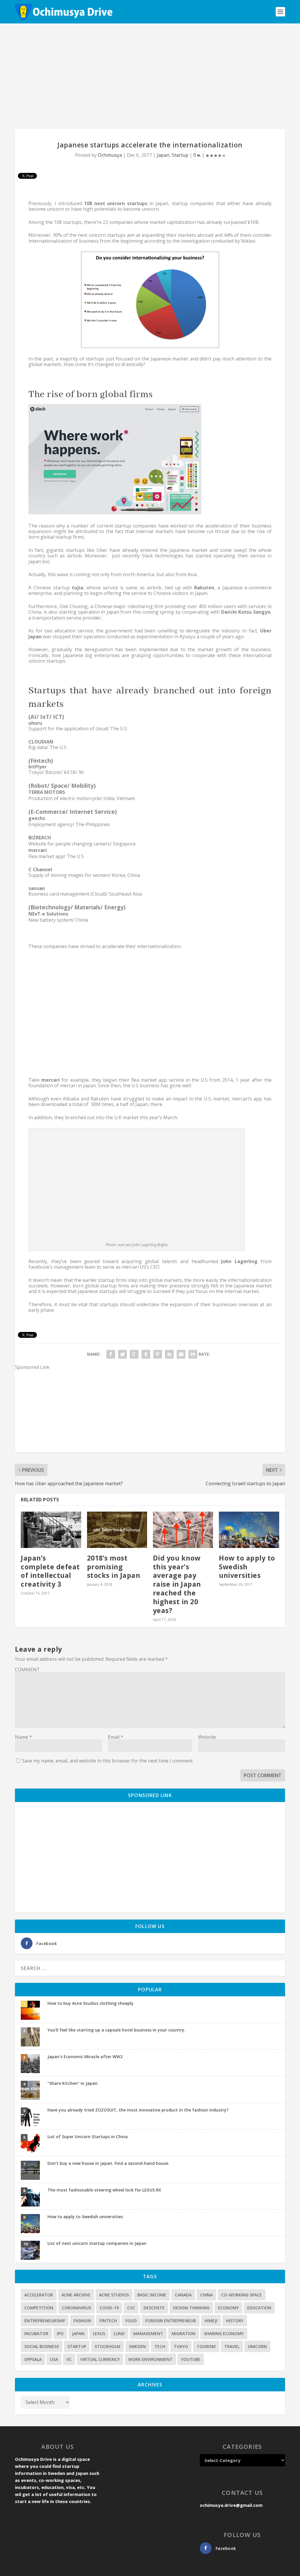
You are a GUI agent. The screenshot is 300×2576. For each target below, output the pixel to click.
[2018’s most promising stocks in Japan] (117, 1530)
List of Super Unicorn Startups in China (88, 2137)
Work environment (150, 2359)
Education (259, 2308)
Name (23, 1737)
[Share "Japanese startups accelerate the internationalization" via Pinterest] (158, 1354)
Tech (160, 2346)
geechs (37, 818)
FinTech (108, 2321)
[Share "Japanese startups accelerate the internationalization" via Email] (181, 1354)
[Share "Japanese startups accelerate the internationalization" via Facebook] (111, 1354)
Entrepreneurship (45, 2321)
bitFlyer (37, 767)
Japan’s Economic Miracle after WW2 (85, 2057)
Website (207, 1737)
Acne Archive (76, 2295)
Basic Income (152, 2295)
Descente (154, 2308)
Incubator (36, 2333)
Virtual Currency (100, 2359)
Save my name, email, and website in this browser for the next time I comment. (108, 1761)
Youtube (191, 2359)
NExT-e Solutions (48, 914)
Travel (232, 2346)
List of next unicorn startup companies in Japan (97, 2243)
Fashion (82, 2321)
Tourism (206, 2346)
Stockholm (108, 2346)
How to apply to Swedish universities (247, 1567)
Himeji (211, 2321)
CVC (131, 2308)
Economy (228, 2308)
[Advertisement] (150, 76)
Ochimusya (110, 155)
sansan (37, 888)
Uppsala (33, 2359)
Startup (180, 155)
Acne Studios (114, 2295)
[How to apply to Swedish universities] (249, 1530)
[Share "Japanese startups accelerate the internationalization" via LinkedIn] (169, 1354)
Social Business (42, 2346)
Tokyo (181, 2346)
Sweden (137, 2346)
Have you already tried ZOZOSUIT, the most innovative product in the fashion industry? (138, 2110)
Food (131, 2321)
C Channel (40, 870)
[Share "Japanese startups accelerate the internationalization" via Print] (193, 1354)
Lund (119, 2333)
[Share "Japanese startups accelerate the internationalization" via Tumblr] (146, 1354)
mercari (38, 850)
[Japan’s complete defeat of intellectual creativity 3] (51, 1530)
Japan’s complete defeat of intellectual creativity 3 (50, 1571)
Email (116, 1737)
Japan (163, 155)
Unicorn (257, 2346)
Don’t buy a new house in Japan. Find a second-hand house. (108, 2163)
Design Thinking (191, 2308)
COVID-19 (109, 2308)
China (206, 2295)
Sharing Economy (224, 2333)
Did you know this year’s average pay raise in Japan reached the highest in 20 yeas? (177, 1584)
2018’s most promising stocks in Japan (114, 1567)
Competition (39, 2308)
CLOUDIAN (41, 742)
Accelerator (39, 2295)
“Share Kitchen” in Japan (73, 2083)
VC (69, 2359)
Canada (183, 2295)
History (235, 2321)
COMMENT (27, 1670)
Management (148, 2333)
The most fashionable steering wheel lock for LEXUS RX (104, 2190)
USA (54, 2359)
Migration (184, 2333)
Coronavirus (76, 2308)
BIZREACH (40, 838)
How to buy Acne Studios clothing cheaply (91, 2003)
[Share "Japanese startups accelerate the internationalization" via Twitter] (122, 1354)
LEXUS (99, 2333)
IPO (60, 2333)
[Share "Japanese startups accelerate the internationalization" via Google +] (134, 1354)
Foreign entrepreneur (171, 2321)
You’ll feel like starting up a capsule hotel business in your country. (116, 2030)
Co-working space (242, 2295)
